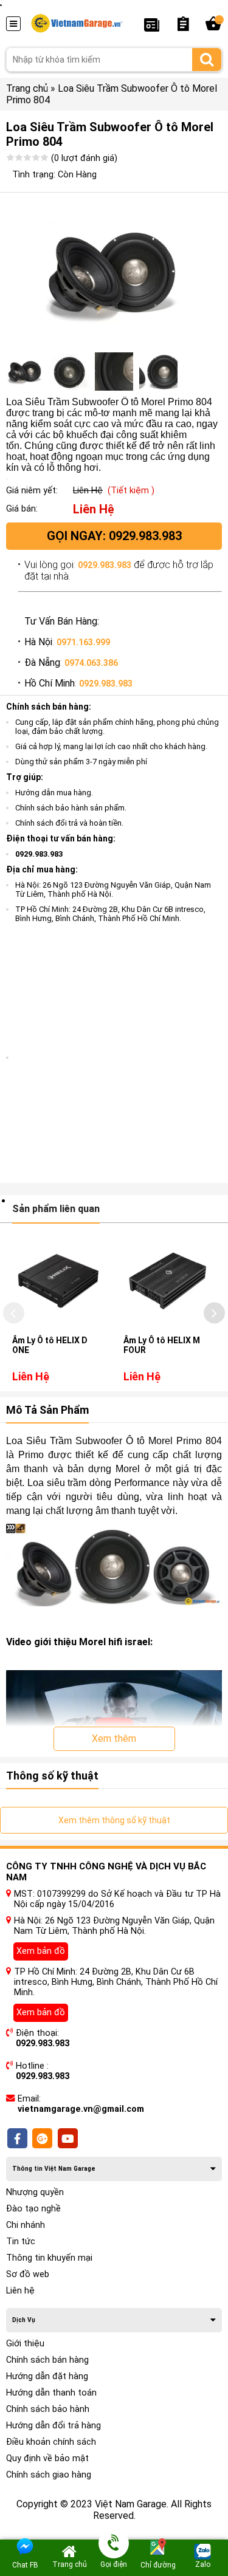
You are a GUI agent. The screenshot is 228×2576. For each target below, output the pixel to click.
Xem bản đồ (41, 1951)
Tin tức (21, 2242)
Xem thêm (114, 1738)
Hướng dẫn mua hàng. (54, 793)
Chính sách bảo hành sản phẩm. (71, 808)
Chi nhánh (26, 2225)
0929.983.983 (105, 565)
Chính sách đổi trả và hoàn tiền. (69, 823)
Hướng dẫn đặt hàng (47, 2376)
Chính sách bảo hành (48, 2409)
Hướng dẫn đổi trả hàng (54, 2426)
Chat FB (25, 2565)
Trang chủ (27, 88)
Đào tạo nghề (33, 2209)
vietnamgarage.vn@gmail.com (81, 2109)
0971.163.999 (83, 642)
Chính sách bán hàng (47, 2360)
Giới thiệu (25, 2344)
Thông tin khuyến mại (49, 2258)
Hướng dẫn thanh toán (51, 2393)
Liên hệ (20, 2291)
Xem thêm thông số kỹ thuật (114, 1820)
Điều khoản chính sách (51, 2442)
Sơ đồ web (28, 2274)
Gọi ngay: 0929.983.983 (114, 536)
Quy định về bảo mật (47, 2458)
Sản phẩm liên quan (56, 1209)
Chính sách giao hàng (49, 2475)
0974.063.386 (91, 663)
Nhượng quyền (35, 2192)
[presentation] (14, 1313)
